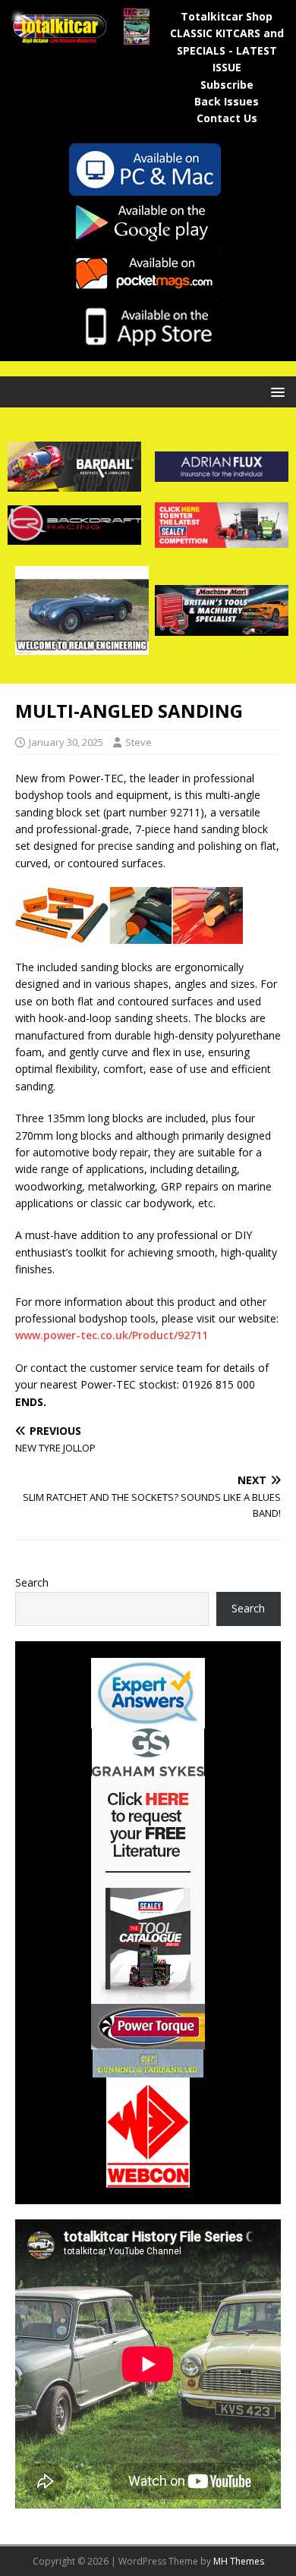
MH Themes (239, 2561)
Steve (139, 742)
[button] (275, 391)
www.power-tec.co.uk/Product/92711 (112, 1335)
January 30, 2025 (66, 742)
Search (32, 1582)
